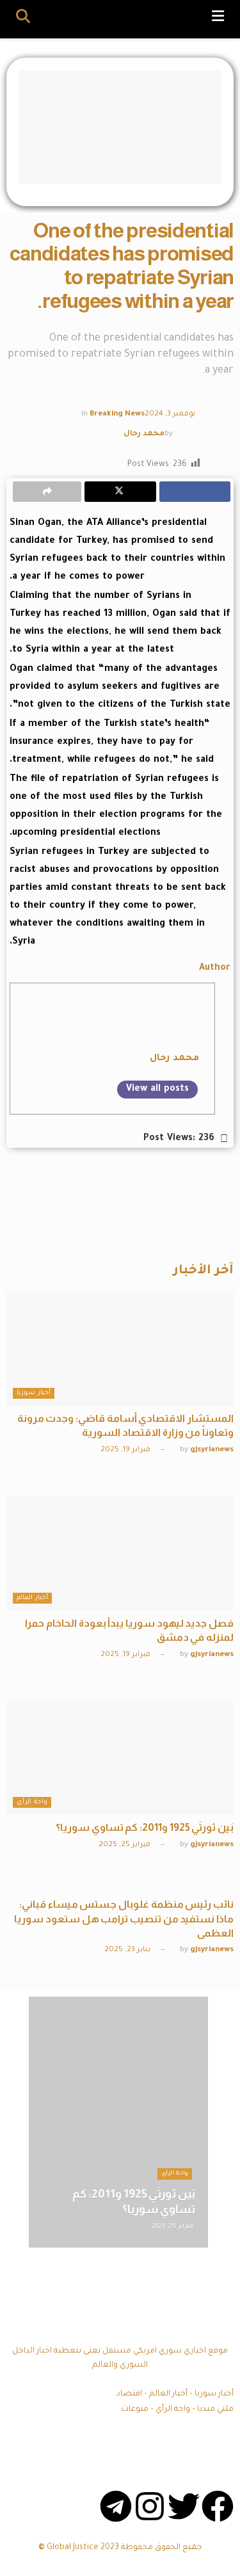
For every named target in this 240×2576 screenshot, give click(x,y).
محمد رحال (144, 434)
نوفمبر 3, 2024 (170, 415)
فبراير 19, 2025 (126, 1450)
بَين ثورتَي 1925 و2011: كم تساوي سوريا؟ (145, 1827)
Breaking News (117, 415)
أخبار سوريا (34, 1393)
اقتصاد (129, 2394)
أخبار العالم (32, 1598)
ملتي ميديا (215, 2410)
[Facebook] (218, 2506)
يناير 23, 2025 (128, 1950)
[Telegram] (116, 2506)
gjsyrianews (212, 1450)
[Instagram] (150, 2506)
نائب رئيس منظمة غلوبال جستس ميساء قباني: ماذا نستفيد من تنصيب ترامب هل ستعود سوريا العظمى (124, 1919)
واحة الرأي (32, 1802)
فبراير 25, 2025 (125, 1845)
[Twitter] (184, 2506)
